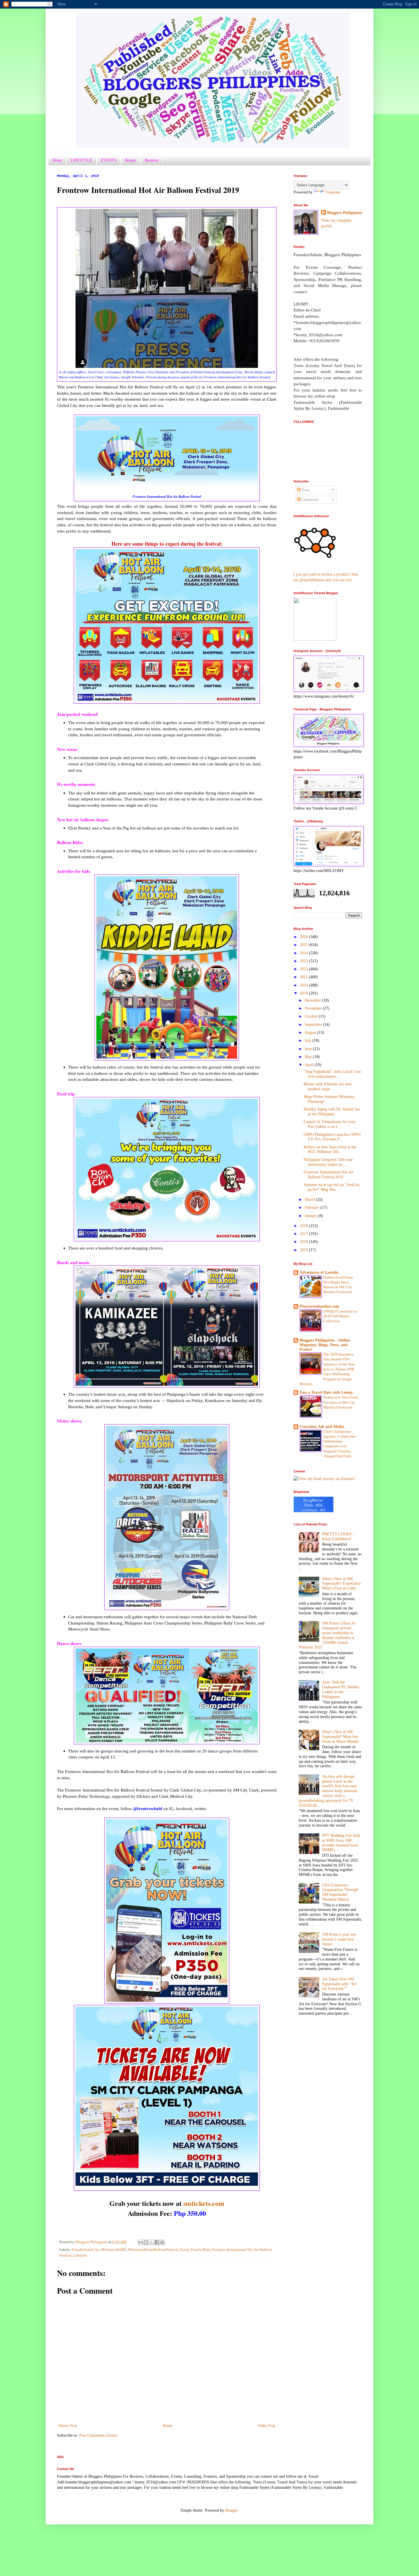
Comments (310, 500)
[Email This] (141, 2242)
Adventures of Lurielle (319, 1272)
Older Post (267, 2426)
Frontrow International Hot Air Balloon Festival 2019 (329, 1175)
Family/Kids (201, 2250)
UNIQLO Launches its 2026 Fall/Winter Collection (340, 1316)
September (314, 1025)
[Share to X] (151, 2242)
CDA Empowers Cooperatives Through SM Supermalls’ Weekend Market (340, 1892)
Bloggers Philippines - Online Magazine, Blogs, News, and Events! (325, 1345)
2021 (304, 977)
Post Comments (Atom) (98, 2435)
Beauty (131, 160)
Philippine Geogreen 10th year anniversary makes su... (328, 1162)
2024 (304, 953)
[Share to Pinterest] (162, 2242)
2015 (304, 1250)
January (311, 1216)
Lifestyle (80, 2255)
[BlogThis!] (146, 2242)
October (312, 1016)
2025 (304, 945)
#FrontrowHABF (114, 2250)
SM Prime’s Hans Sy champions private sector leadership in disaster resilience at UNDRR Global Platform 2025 (327, 1635)
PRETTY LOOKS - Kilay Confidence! (338, 1536)
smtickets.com (204, 2203)
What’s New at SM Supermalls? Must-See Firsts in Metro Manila (340, 1737)
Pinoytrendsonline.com (319, 1306)
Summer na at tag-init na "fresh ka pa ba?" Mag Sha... (331, 1187)
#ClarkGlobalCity (85, 2250)
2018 (304, 1226)
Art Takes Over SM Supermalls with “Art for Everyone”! (339, 1984)
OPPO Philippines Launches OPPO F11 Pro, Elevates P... (332, 1137)
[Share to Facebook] (157, 2242)
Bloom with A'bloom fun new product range (328, 1087)
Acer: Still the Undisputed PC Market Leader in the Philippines (340, 1689)
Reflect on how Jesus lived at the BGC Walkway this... (330, 1150)
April (310, 1065)
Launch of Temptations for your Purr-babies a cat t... (329, 1124)
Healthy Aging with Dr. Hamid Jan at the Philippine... (332, 1112)
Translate (333, 192)
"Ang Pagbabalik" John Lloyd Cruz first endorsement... (332, 1074)
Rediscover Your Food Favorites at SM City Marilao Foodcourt (340, 1402)
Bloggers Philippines (344, 213)
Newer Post (68, 2426)
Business (152, 160)
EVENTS (109, 160)
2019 (304, 993)
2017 (304, 1234)
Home (57, 160)
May (309, 1057)
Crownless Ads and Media (322, 1427)
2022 (304, 969)
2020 (304, 985)
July (309, 1041)
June (309, 1049)
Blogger (231, 2510)
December (313, 1000)
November (314, 1008)
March (310, 1200)
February (313, 1207)
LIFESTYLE (82, 160)
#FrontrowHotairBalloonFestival (153, 2250)
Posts (305, 490)
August (311, 1033)
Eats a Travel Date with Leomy (326, 1392)
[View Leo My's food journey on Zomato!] (324, 1479)
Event (185, 2250)
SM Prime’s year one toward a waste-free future (339, 1939)
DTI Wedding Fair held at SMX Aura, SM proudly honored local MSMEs (341, 1843)
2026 (304, 937)
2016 (304, 1242)
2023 (304, 961)
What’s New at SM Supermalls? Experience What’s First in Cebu (341, 1584)
